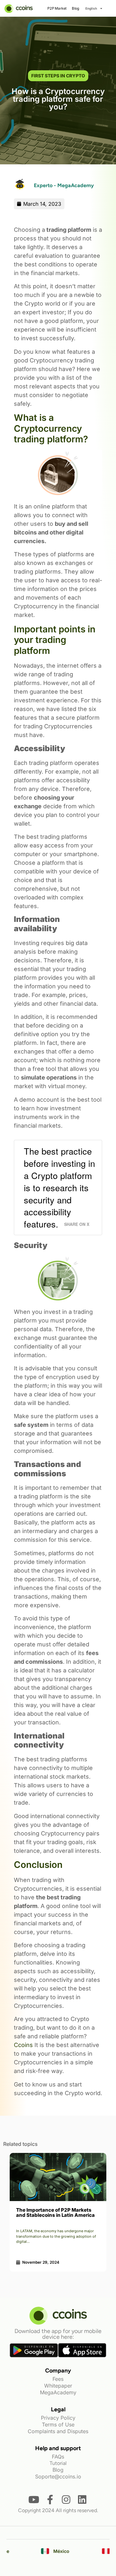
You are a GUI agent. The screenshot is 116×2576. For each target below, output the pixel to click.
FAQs (58, 2457)
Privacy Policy (58, 2418)
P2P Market (57, 8)
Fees (58, 2379)
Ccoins (23, 2045)
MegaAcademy (58, 2392)
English (91, 8)
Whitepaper (58, 2386)
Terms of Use (58, 2424)
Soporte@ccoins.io (58, 2476)
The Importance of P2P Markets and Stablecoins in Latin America (55, 2212)
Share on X (77, 1224)
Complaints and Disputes (58, 2431)
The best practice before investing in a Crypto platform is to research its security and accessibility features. (59, 1187)
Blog (76, 8)
